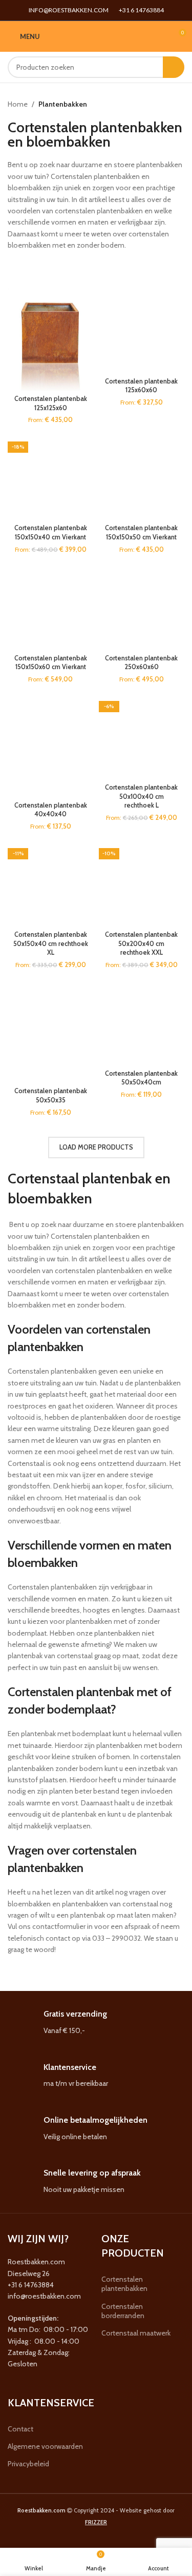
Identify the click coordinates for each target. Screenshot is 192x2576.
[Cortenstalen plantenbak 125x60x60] (142, 330)
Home (18, 104)
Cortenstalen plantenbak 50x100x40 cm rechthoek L (141, 796)
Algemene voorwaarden (45, 2446)
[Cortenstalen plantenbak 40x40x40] (51, 745)
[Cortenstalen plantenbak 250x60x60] (142, 607)
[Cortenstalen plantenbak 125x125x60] (51, 339)
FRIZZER (96, 2522)
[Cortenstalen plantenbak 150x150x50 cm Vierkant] (142, 477)
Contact (20, 2429)
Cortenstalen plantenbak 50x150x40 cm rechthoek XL (51, 943)
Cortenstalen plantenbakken (124, 2284)
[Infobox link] (96, 2022)
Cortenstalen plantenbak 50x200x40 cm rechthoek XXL (141, 943)
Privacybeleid (28, 2464)
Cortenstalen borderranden (123, 2311)
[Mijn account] (159, 36)
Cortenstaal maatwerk (136, 2333)
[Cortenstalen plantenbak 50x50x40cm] (142, 1022)
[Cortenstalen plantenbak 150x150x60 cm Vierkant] (51, 607)
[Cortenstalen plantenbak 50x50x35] (51, 1031)
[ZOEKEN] (174, 67)
